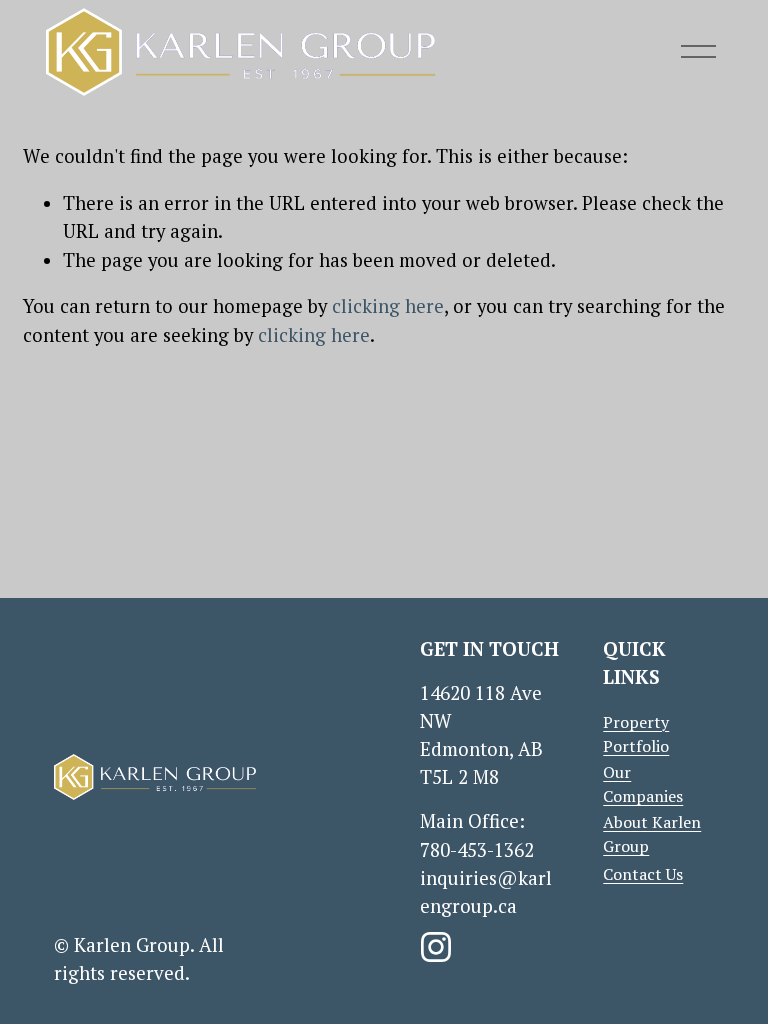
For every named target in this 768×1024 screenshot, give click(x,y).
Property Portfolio (636, 734)
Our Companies (643, 784)
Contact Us (643, 874)
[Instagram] (436, 947)
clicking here (388, 306)
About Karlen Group (652, 834)
